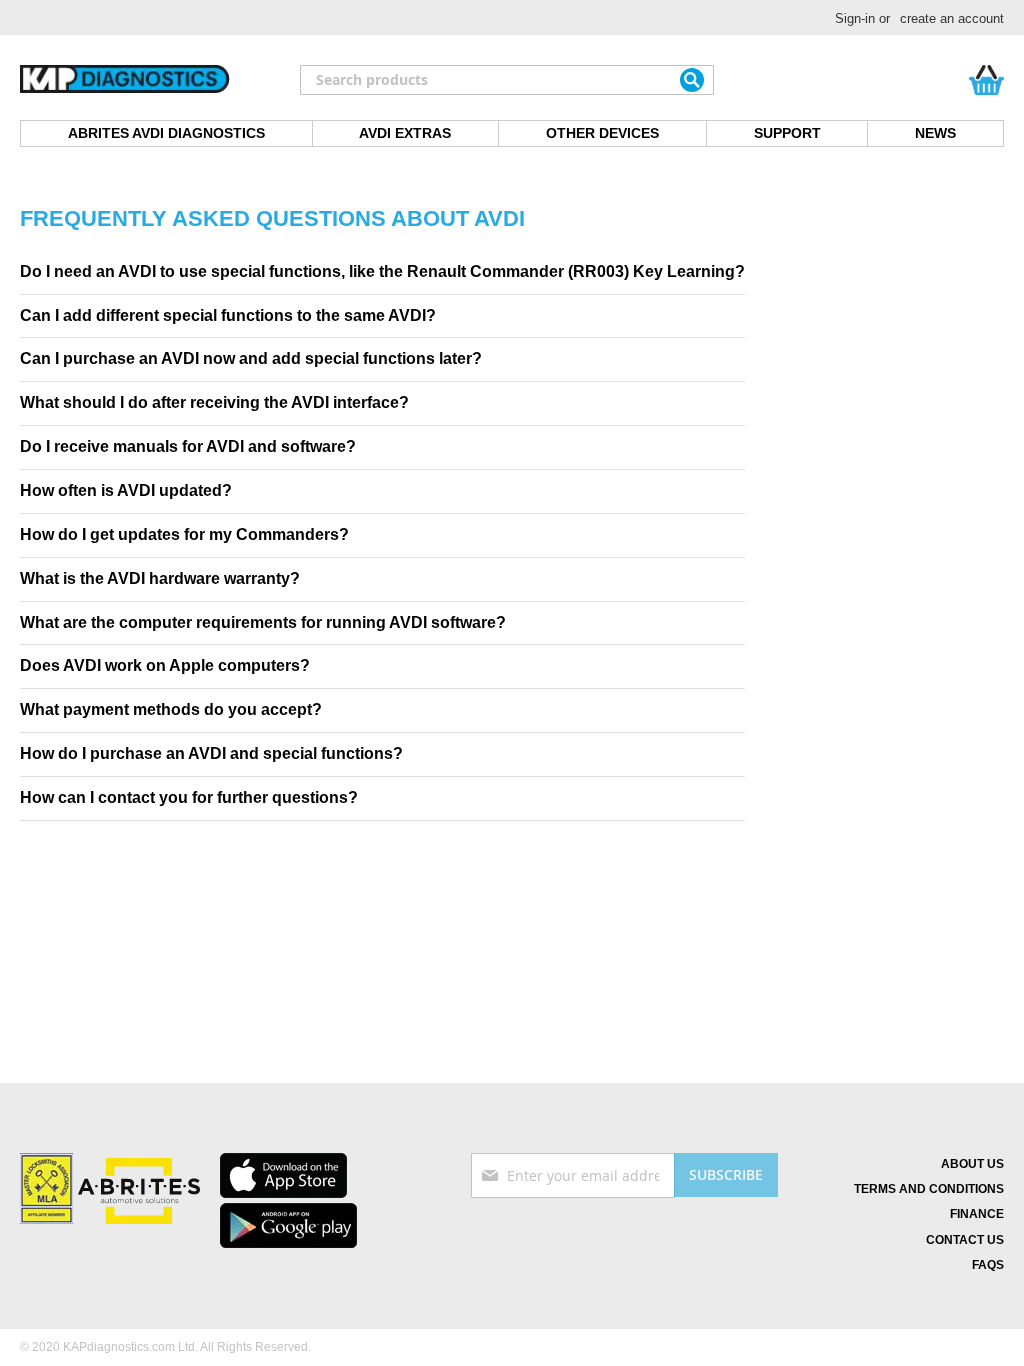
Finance (977, 1214)
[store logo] (125, 80)
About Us (972, 1164)
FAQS (988, 1265)
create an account (952, 18)
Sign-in (855, 18)
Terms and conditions (929, 1189)
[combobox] (507, 80)
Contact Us (965, 1240)
